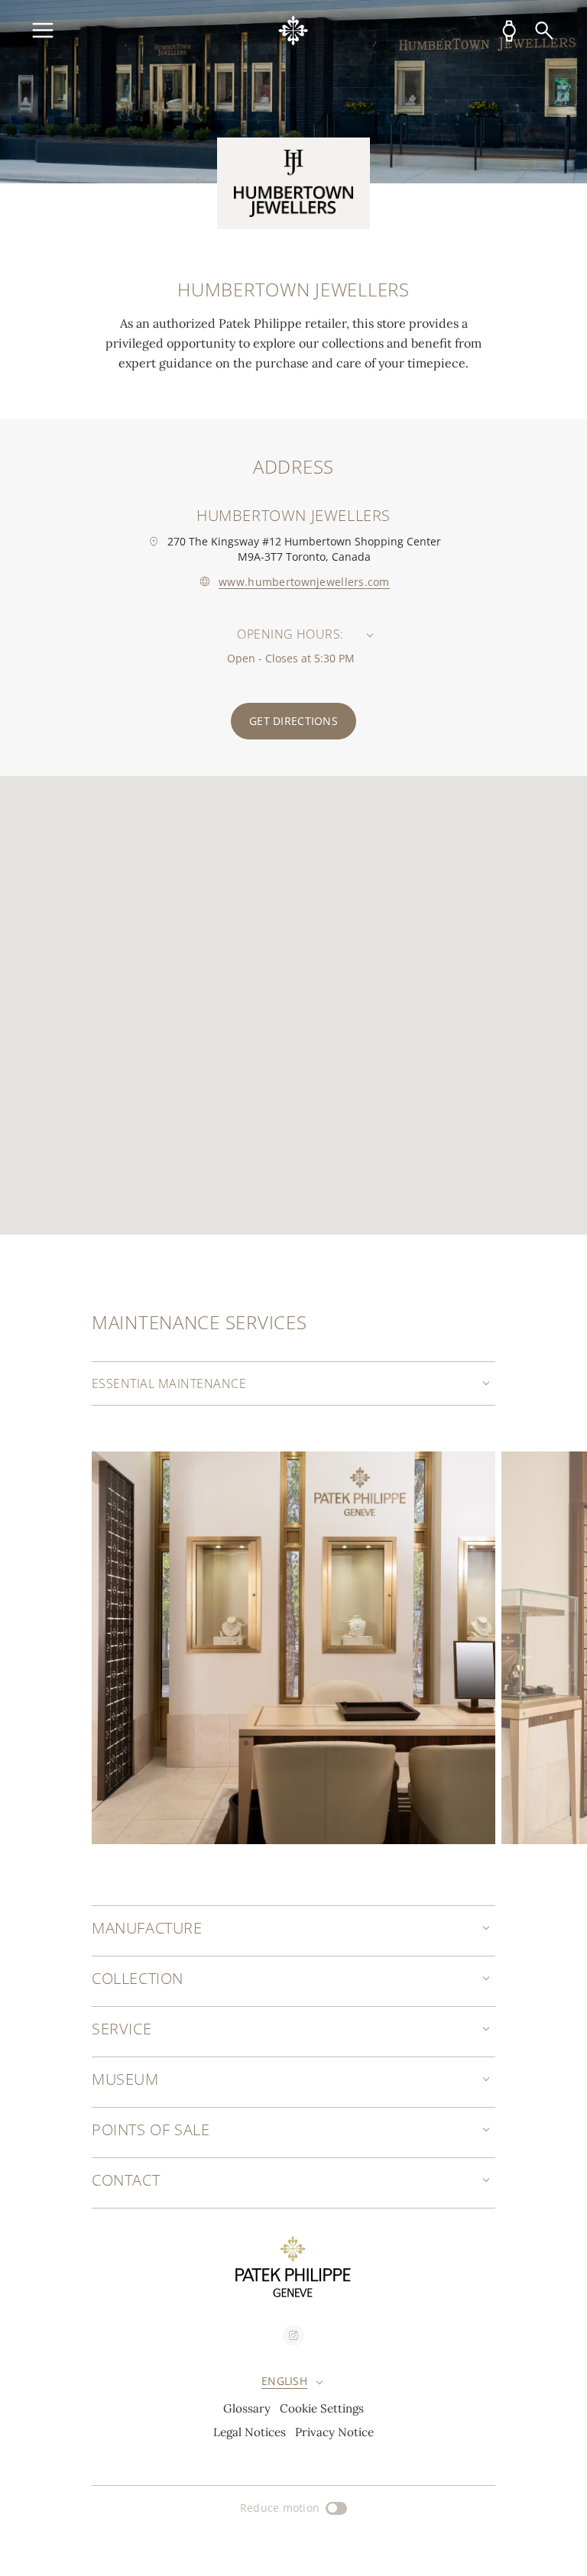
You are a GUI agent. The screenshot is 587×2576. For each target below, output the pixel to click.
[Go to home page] (293, 31)
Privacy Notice (334, 2432)
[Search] (544, 31)
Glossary (247, 2408)
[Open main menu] (43, 31)
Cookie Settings (322, 2408)
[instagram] (293, 2335)
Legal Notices (250, 2432)
